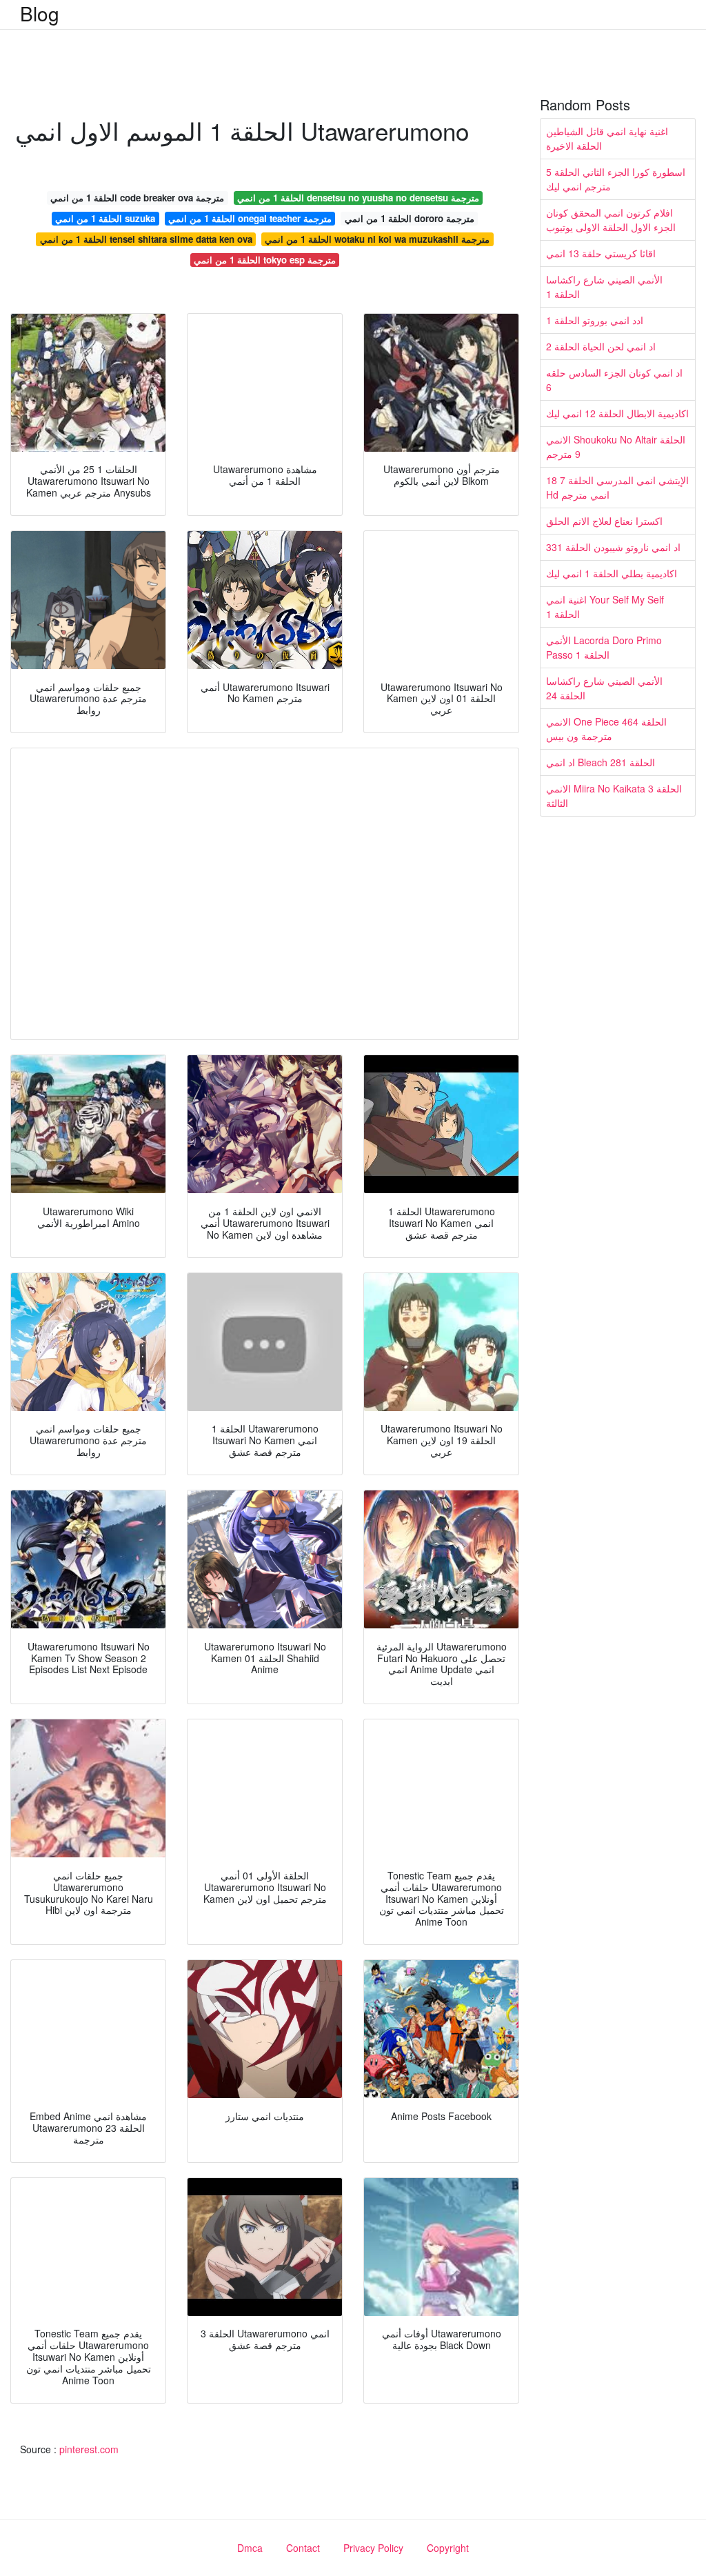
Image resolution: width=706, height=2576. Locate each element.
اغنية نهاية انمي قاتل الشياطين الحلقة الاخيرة (607, 138)
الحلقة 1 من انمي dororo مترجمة (410, 218)
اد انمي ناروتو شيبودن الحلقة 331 (613, 547)
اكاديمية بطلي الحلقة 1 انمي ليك (612, 573)
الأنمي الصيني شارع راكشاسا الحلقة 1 (604, 287)
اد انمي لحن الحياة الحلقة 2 (601, 346)
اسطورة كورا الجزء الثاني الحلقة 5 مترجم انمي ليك (616, 179)
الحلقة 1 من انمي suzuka (105, 218)
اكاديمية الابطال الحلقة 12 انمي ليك (617, 413)
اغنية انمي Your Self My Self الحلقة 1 (605, 607)
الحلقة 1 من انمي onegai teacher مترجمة (250, 218)
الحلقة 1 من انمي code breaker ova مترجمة (137, 198)
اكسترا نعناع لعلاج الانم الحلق (604, 521)
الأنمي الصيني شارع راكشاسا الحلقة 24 (604, 688)
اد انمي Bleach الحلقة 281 (601, 762)
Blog (40, 13)
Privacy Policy (373, 2548)
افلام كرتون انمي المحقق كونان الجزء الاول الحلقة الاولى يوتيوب (611, 220)
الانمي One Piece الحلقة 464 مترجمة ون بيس (606, 729)
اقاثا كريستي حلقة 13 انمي (601, 253)
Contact (303, 2548)
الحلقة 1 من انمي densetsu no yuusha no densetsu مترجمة (358, 198)
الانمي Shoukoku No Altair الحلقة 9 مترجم (616, 447)
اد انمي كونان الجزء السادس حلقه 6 (614, 380)
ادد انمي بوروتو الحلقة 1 (595, 320)
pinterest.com (89, 2449)
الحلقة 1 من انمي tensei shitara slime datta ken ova (146, 239)
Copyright (448, 2548)
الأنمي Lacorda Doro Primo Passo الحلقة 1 (604, 647)
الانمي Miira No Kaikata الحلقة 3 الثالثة (614, 796)
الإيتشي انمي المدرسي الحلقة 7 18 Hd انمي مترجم (617, 487)
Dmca (250, 2548)
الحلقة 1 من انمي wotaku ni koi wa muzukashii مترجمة (377, 239)
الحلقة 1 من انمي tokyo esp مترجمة (265, 260)
